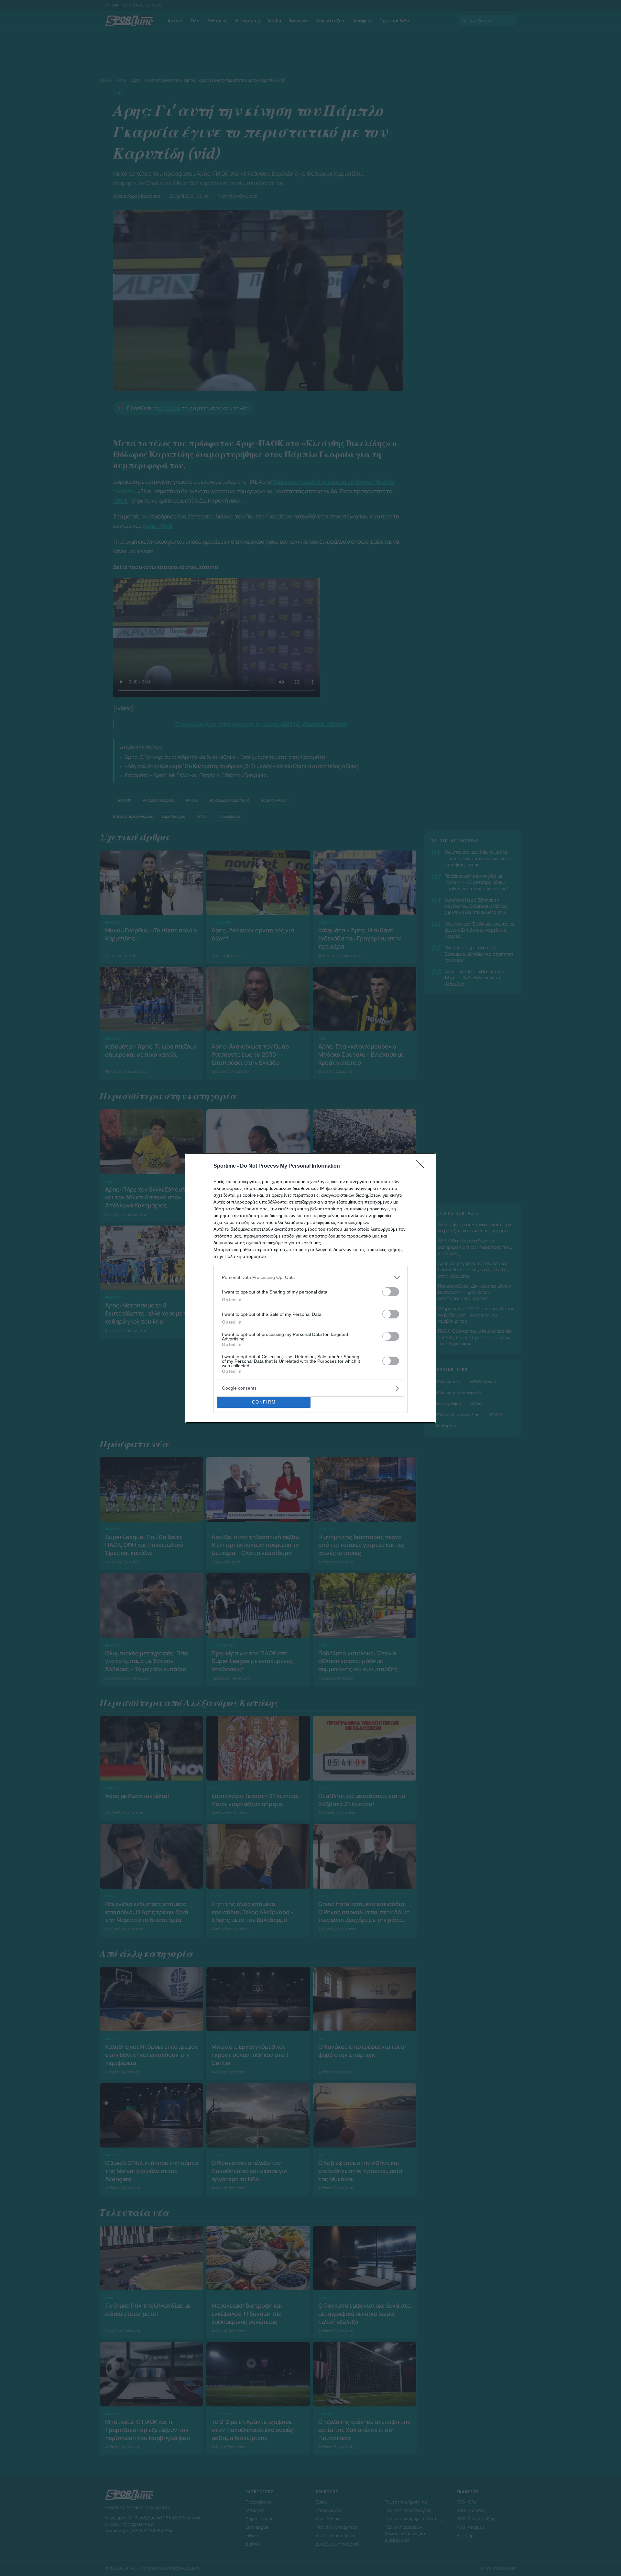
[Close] (422, 1166)
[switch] (391, 1292)
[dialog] (310, 1288)
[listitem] (310, 1277)
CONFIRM (264, 1402)
